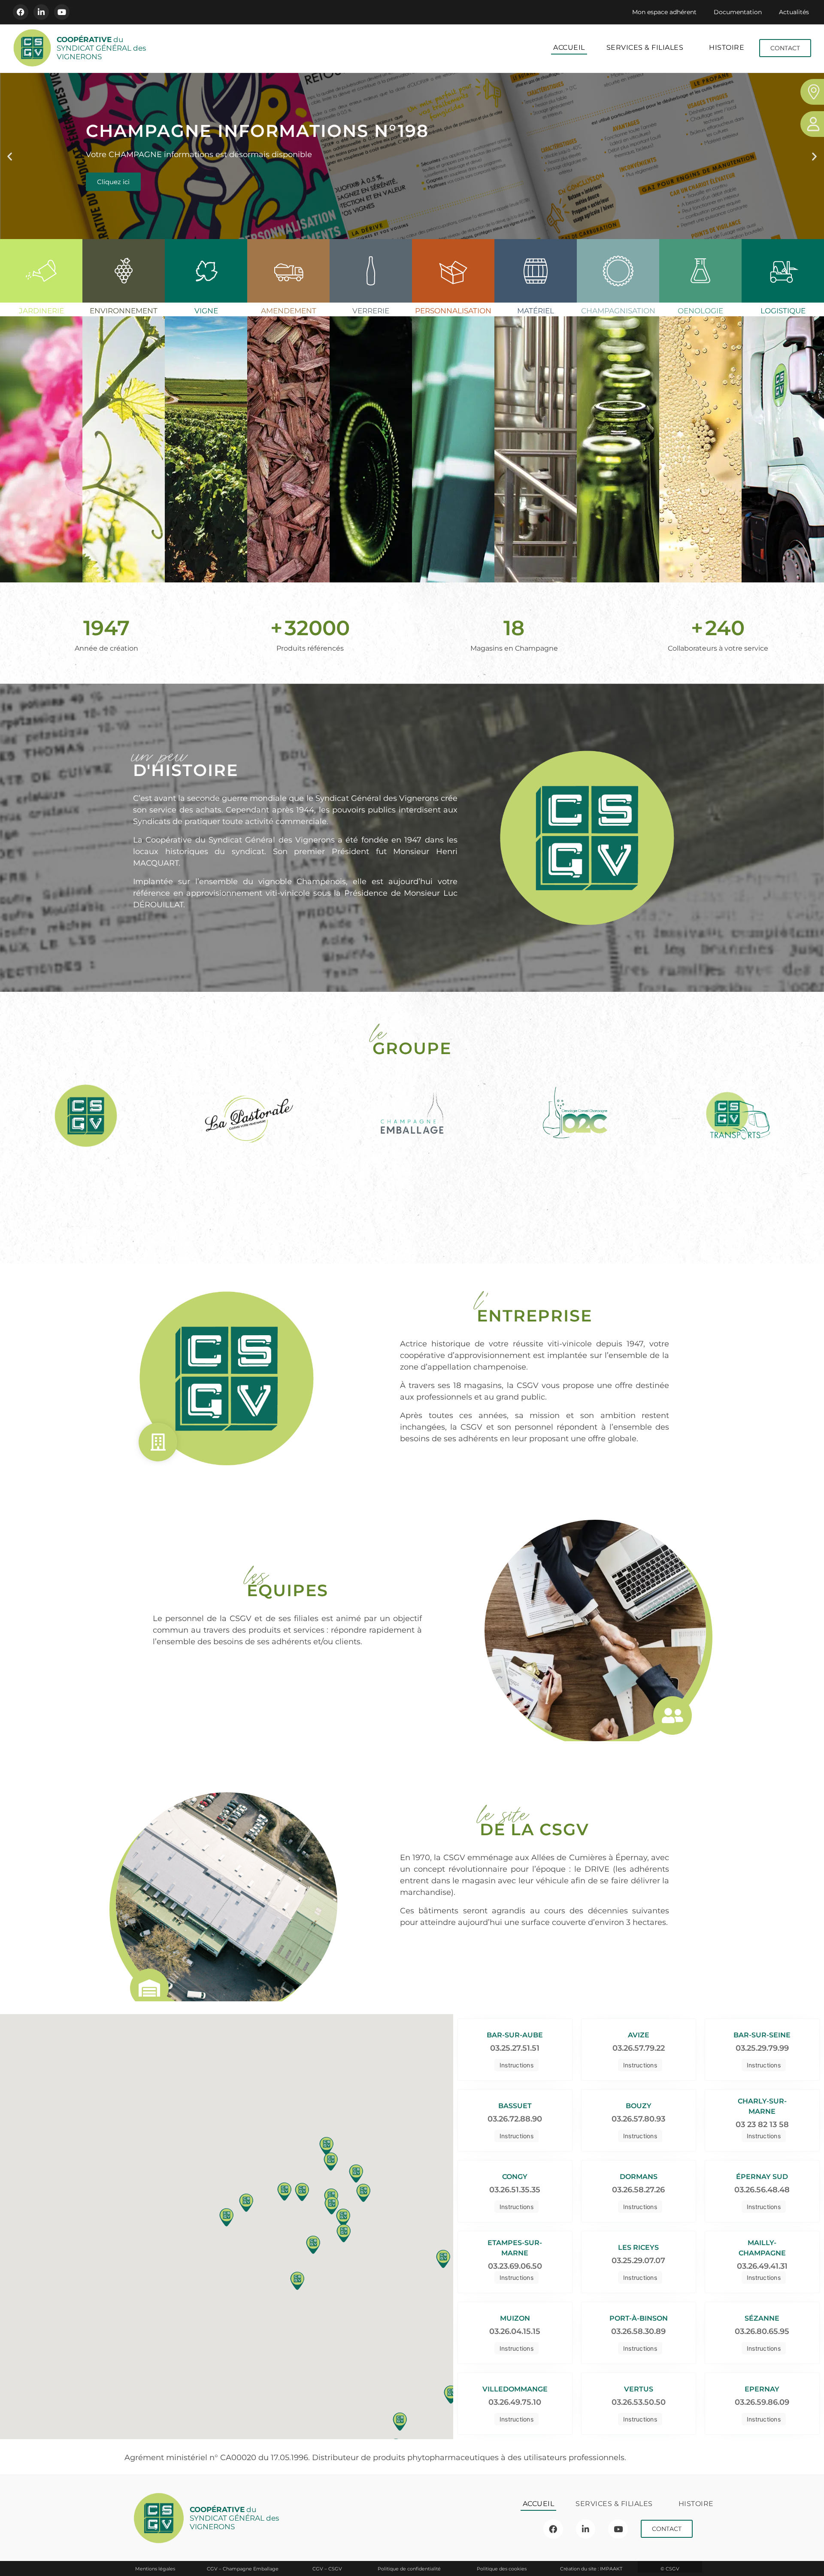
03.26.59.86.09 (762, 2402)
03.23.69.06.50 (515, 2266)
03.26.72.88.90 (515, 2119)
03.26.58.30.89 (638, 2331)
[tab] (41, 411)
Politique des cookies (502, 2569)
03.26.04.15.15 (515, 2331)
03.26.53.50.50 (639, 2402)
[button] (10, 156)
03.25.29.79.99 (762, 2048)
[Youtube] (62, 12)
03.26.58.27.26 (638, 2190)
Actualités (794, 12)
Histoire (727, 47)
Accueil (569, 47)
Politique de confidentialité (409, 2569)
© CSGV (670, 2569)
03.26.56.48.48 (762, 2190)
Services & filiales (645, 47)
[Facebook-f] (21, 12)
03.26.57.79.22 (639, 2048)
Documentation (738, 12)
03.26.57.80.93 (638, 2119)
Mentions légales (155, 2569)
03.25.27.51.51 (515, 2048)
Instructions (517, 2065)
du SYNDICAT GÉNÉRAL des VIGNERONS (101, 48)
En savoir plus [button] (47, 509)
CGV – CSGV (327, 2569)
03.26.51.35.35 (515, 2190)
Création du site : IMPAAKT (591, 2569)
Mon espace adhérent (664, 12)
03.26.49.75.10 (515, 2402)
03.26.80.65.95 (762, 2331)
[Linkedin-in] (41, 12)
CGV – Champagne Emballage (243, 2569)
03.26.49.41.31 (762, 2266)
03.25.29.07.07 (638, 2261)
